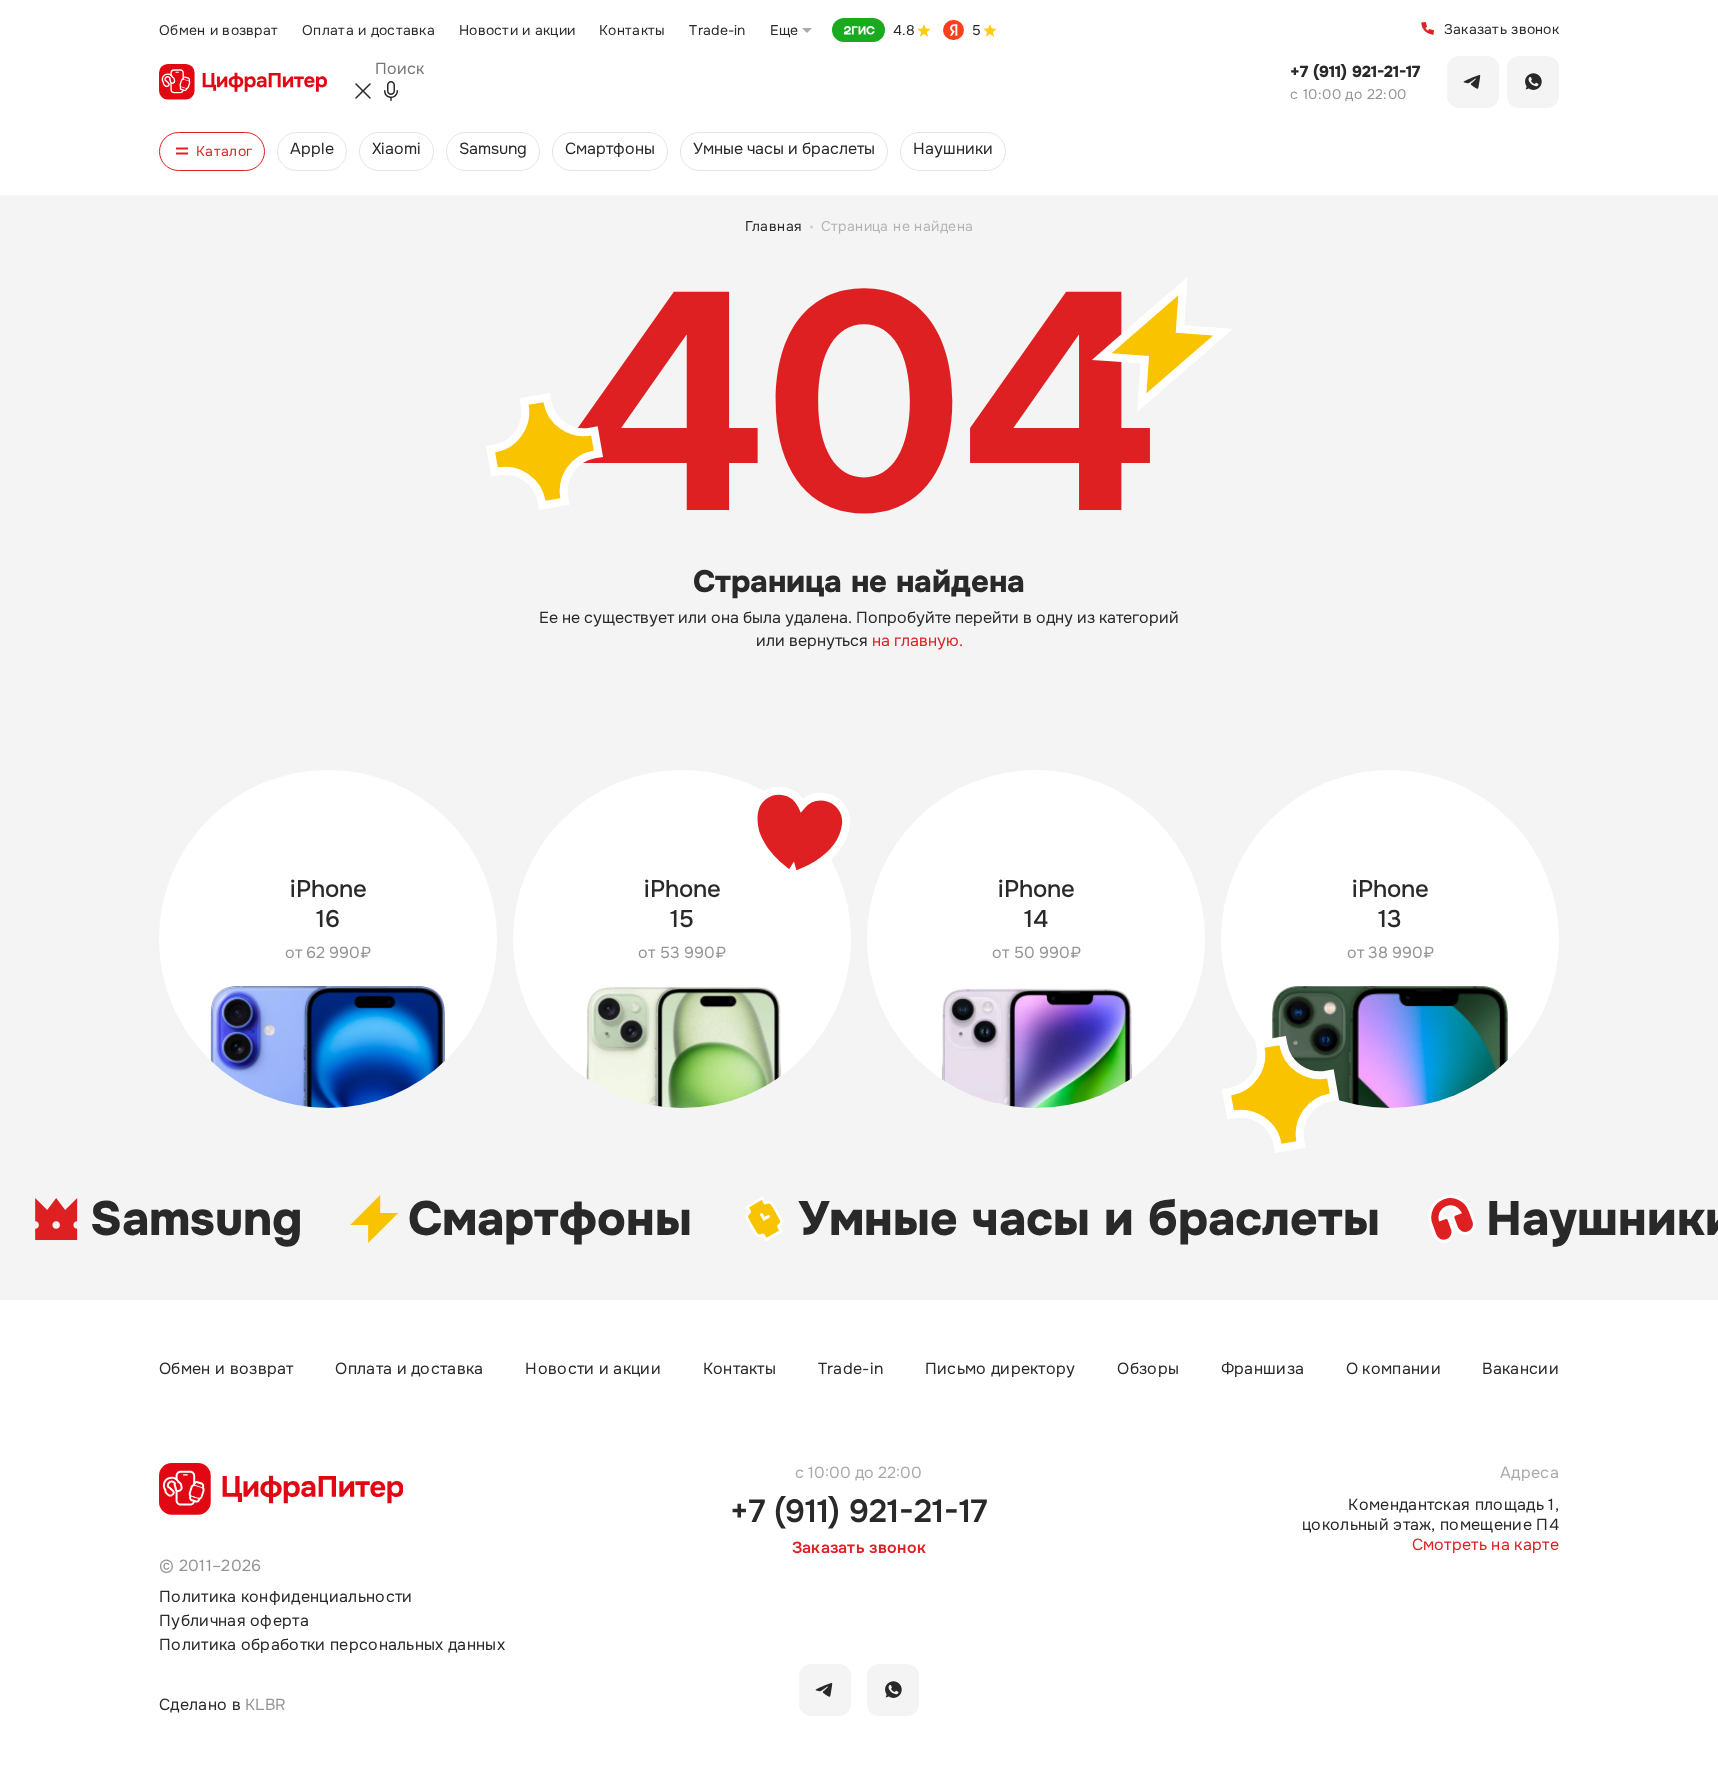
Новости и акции (517, 30)
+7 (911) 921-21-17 (1355, 72)
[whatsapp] (893, 1690)
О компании (1393, 1369)
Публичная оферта (234, 1621)
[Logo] (243, 82)
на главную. (917, 641)
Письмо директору (1000, 1369)
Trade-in (717, 30)
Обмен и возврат (218, 30)
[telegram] (825, 1690)
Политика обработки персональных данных (332, 1645)
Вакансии (1520, 1369)
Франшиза (1263, 1369)
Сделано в (222, 1705)
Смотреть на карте (1485, 1545)
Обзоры (1148, 1369)
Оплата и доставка (368, 30)
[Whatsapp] (1533, 82)
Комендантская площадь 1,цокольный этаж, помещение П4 (1430, 1515)
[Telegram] (1473, 82)
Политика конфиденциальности (286, 1597)
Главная (773, 227)
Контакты (632, 30)
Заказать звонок (1501, 29)
